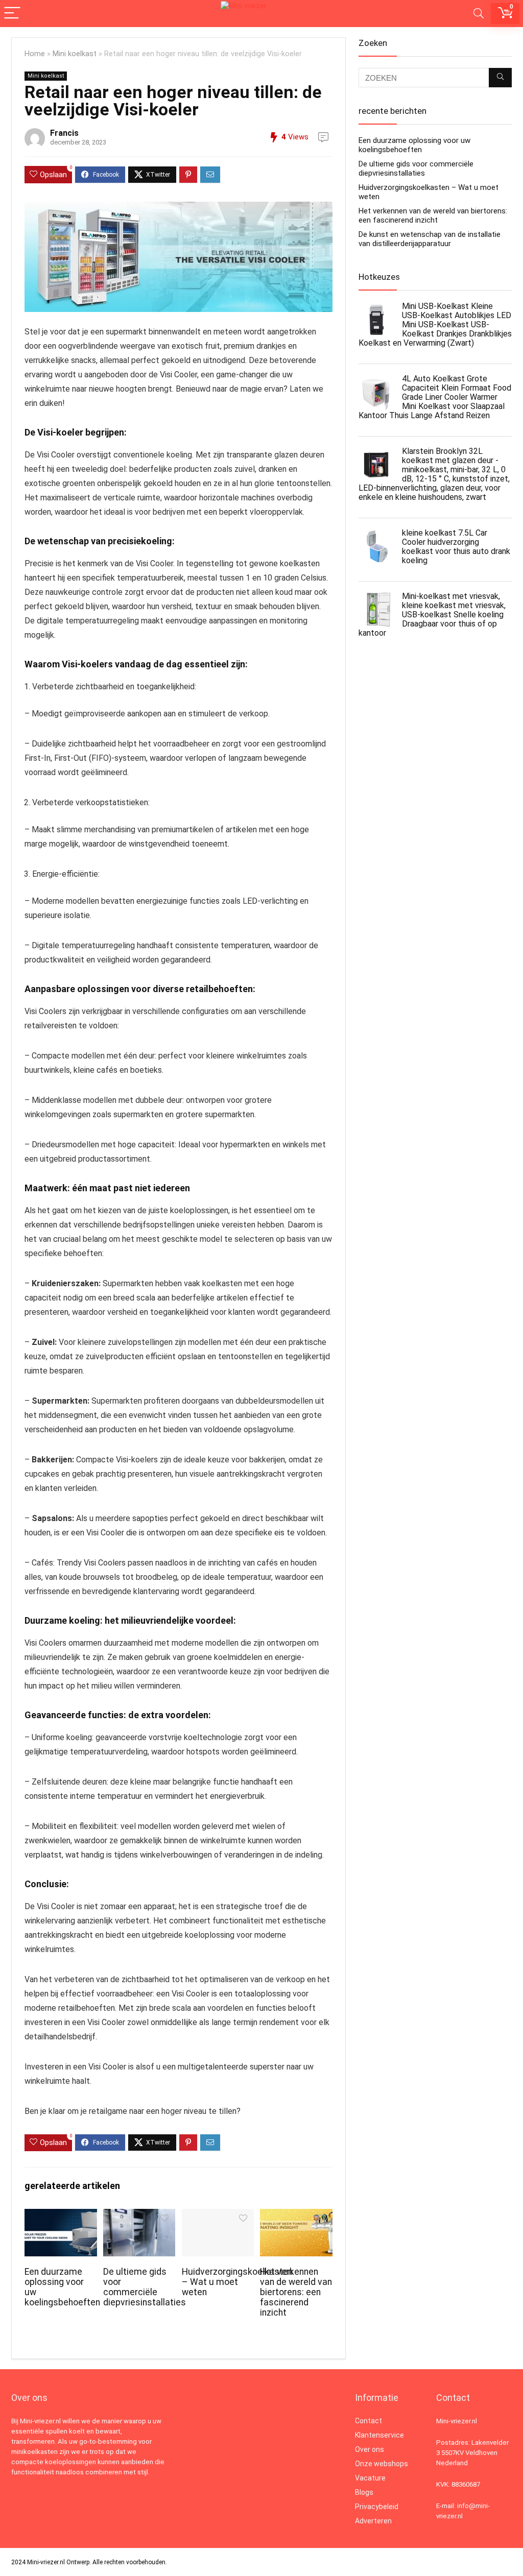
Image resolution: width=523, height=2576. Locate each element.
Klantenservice (379, 2435)
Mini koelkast (75, 54)
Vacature (370, 2478)
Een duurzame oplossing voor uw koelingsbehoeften (414, 145)
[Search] (479, 14)
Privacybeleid (377, 2507)
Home (35, 54)
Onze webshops (382, 2464)
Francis (64, 133)
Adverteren (373, 2521)
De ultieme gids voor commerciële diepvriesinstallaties (145, 2287)
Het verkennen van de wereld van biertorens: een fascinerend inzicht (296, 2292)
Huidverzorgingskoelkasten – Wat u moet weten (237, 2282)
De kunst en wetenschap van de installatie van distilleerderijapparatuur (430, 239)
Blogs (364, 2492)
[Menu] (12, 14)
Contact (369, 2421)
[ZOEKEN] (500, 78)
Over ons (370, 2449)
